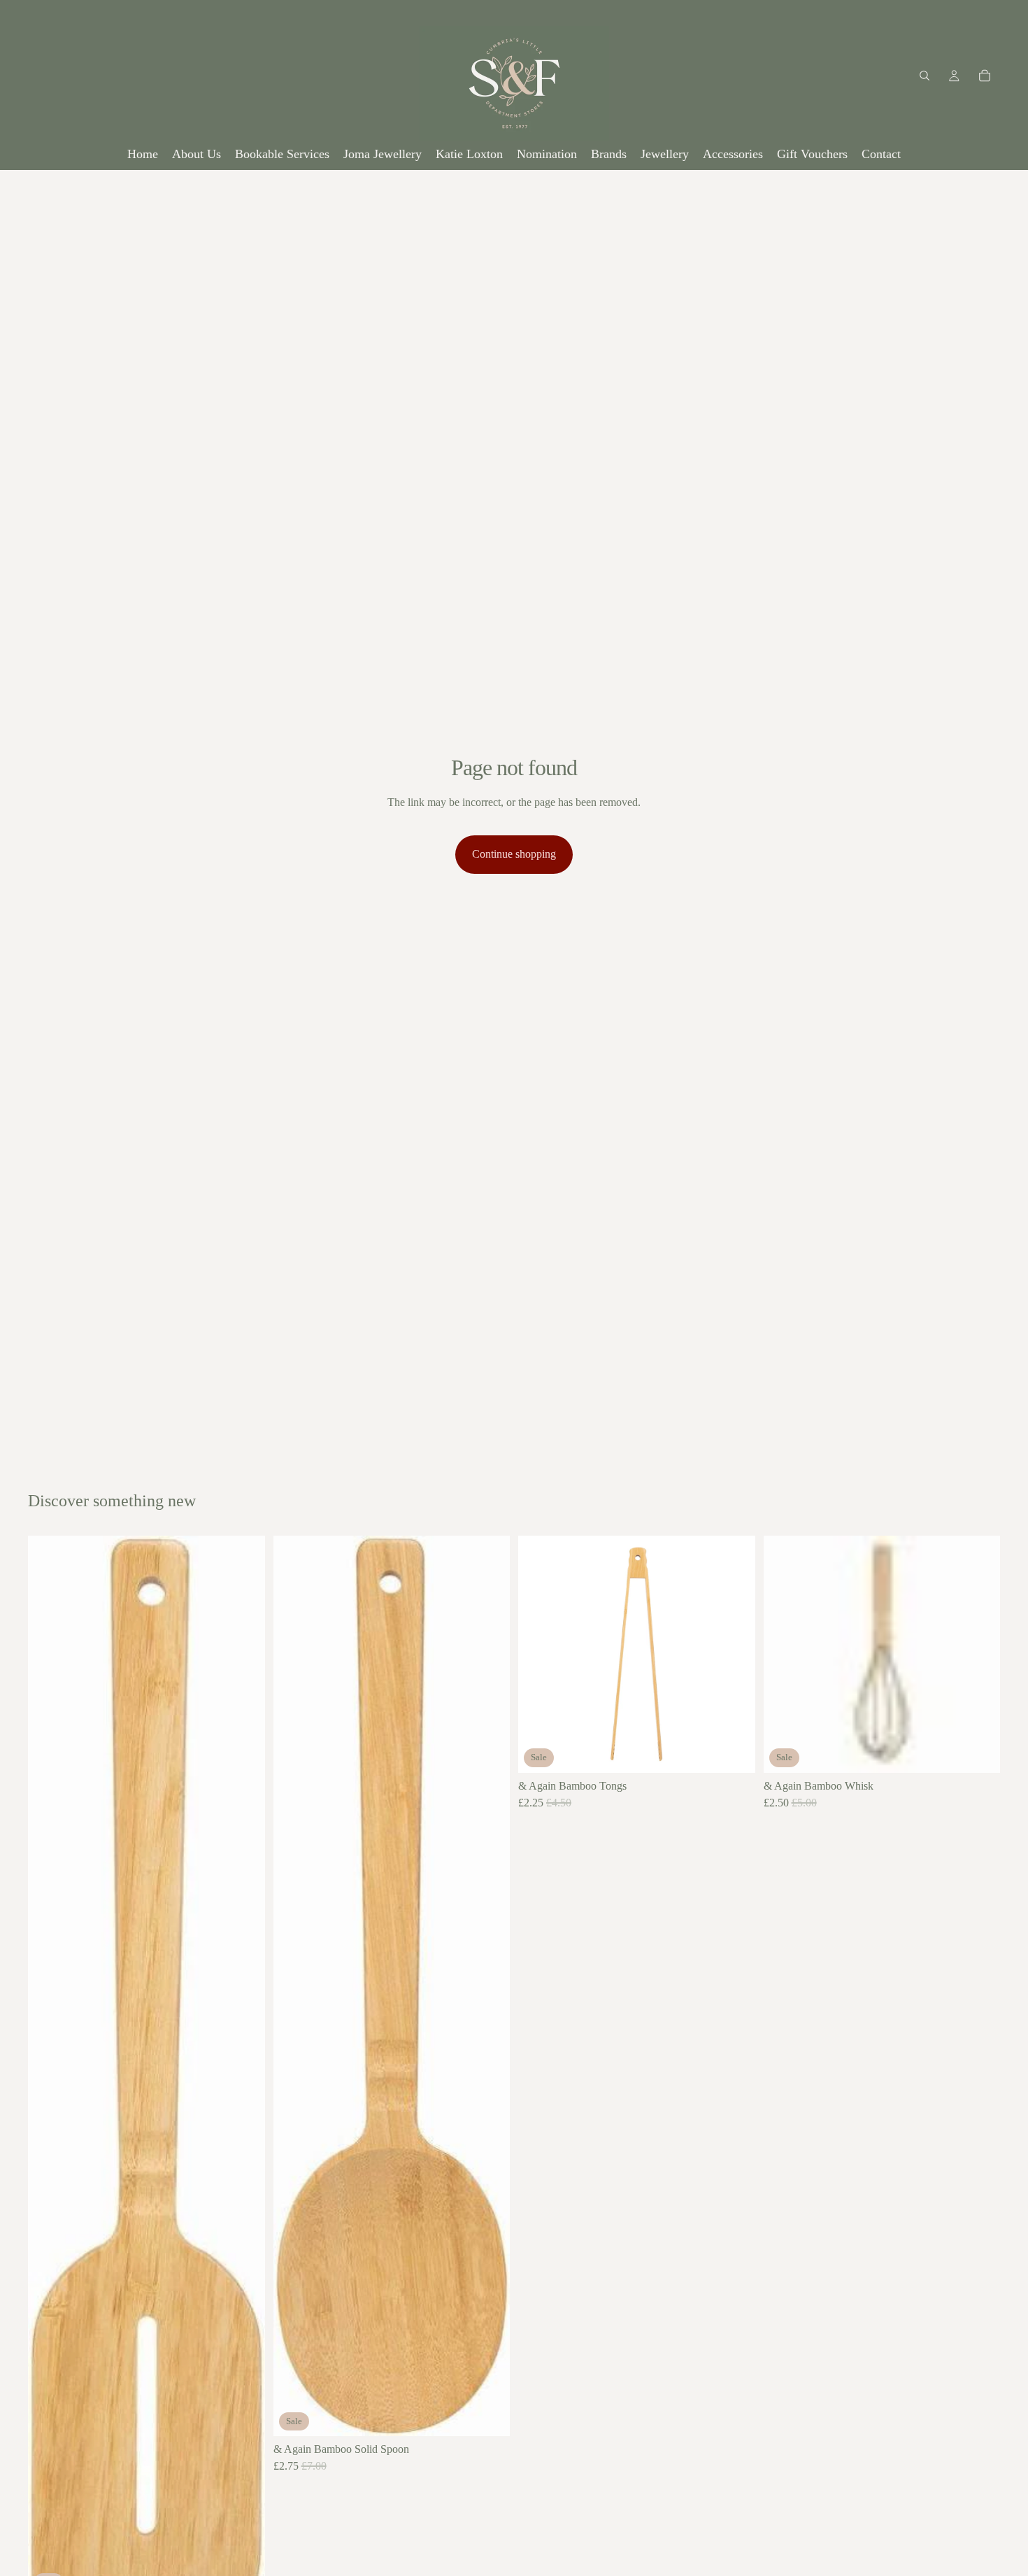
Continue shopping (514, 854)
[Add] (488, 2414)
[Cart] (985, 76)
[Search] (925, 76)
